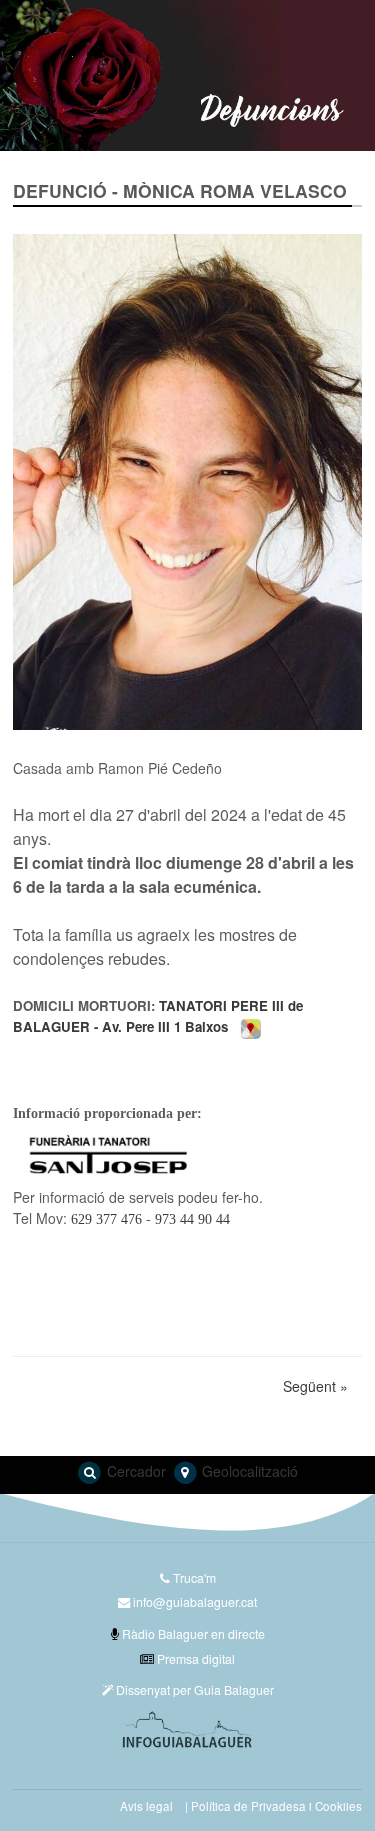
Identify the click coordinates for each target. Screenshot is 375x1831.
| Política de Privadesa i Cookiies (273, 1806)
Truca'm (193, 1577)
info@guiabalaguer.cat (195, 1601)
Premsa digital (194, 1658)
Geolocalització (248, 1471)
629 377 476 (106, 1219)
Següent (315, 1386)
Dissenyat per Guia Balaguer (193, 1689)
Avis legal (146, 1806)
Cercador (134, 1471)
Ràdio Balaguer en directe (192, 1633)
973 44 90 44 (190, 1219)
